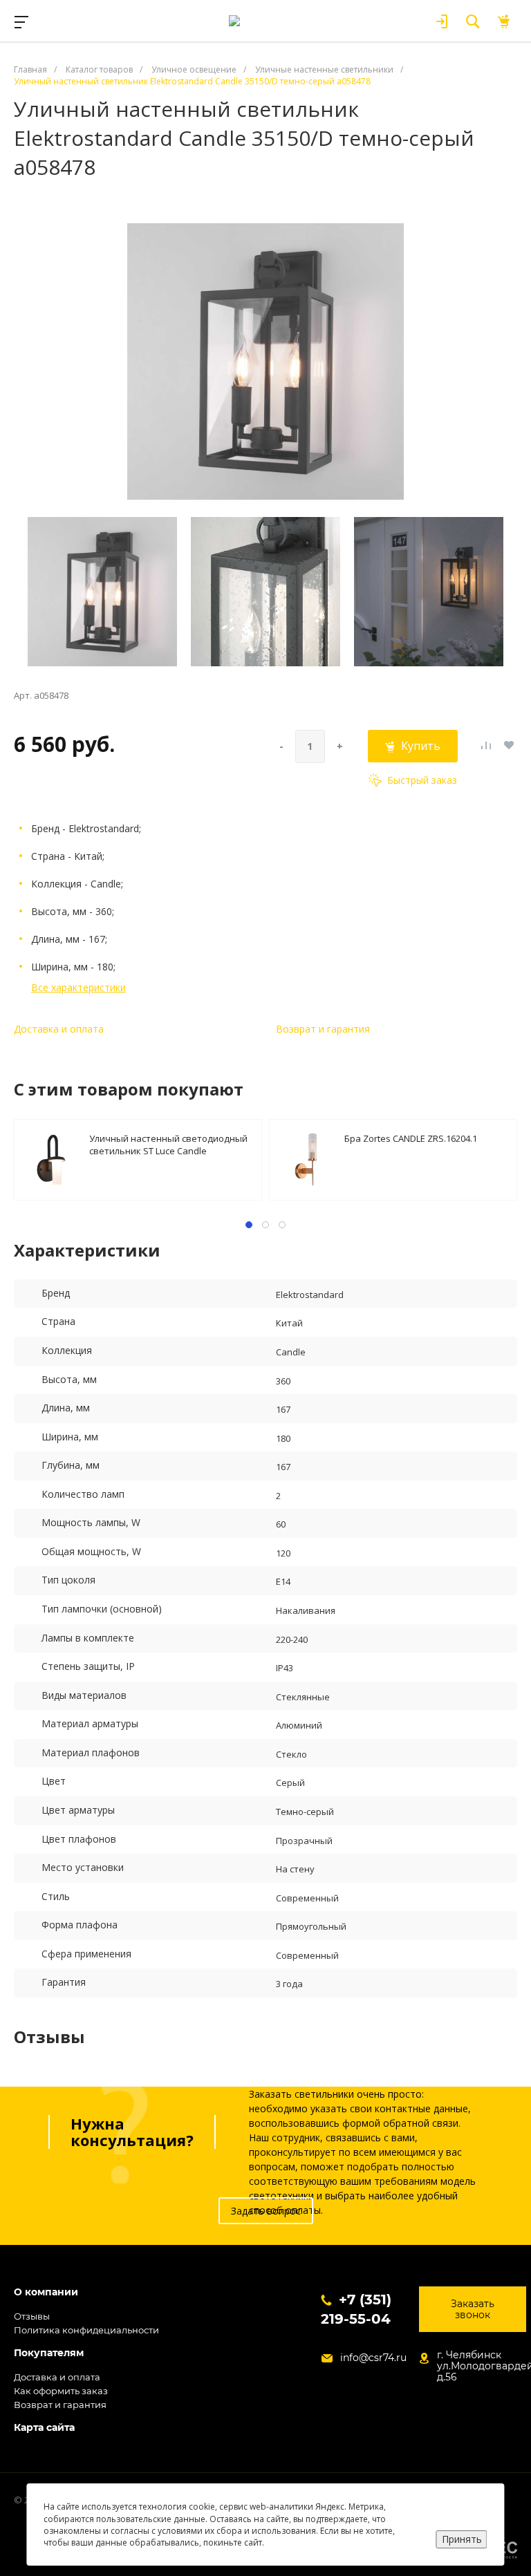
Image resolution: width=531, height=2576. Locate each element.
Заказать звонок (473, 2309)
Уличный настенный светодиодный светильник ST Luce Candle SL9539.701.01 (168, 1144)
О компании (46, 2292)
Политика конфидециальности (86, 2330)
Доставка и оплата (59, 1029)
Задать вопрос (266, 2211)
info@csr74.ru (373, 2358)
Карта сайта (44, 2428)
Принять (462, 2539)
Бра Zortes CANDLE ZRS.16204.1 (411, 1138)
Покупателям (49, 2353)
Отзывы (32, 2316)
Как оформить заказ (61, 2391)
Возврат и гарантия (323, 1029)
